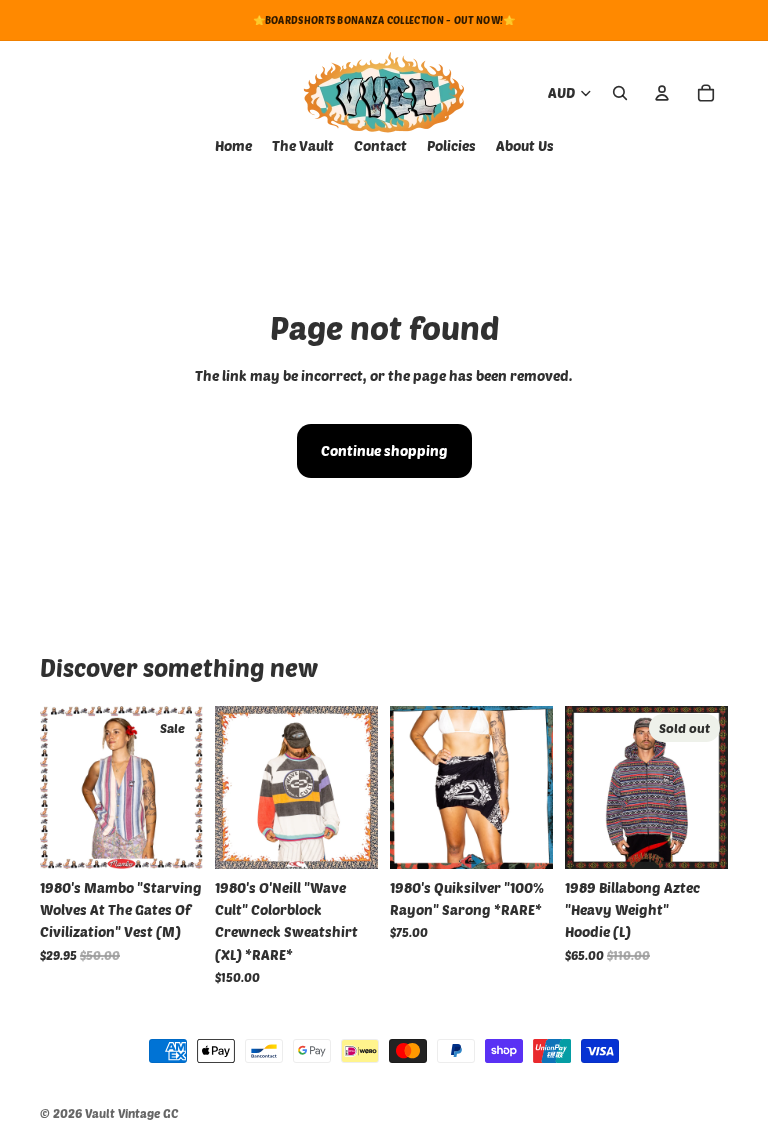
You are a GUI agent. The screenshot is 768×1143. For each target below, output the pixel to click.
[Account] (662, 93)
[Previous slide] (237, 787)
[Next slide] (356, 787)
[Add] (172, 838)
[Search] (620, 93)
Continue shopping (384, 450)
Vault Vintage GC (131, 1113)
